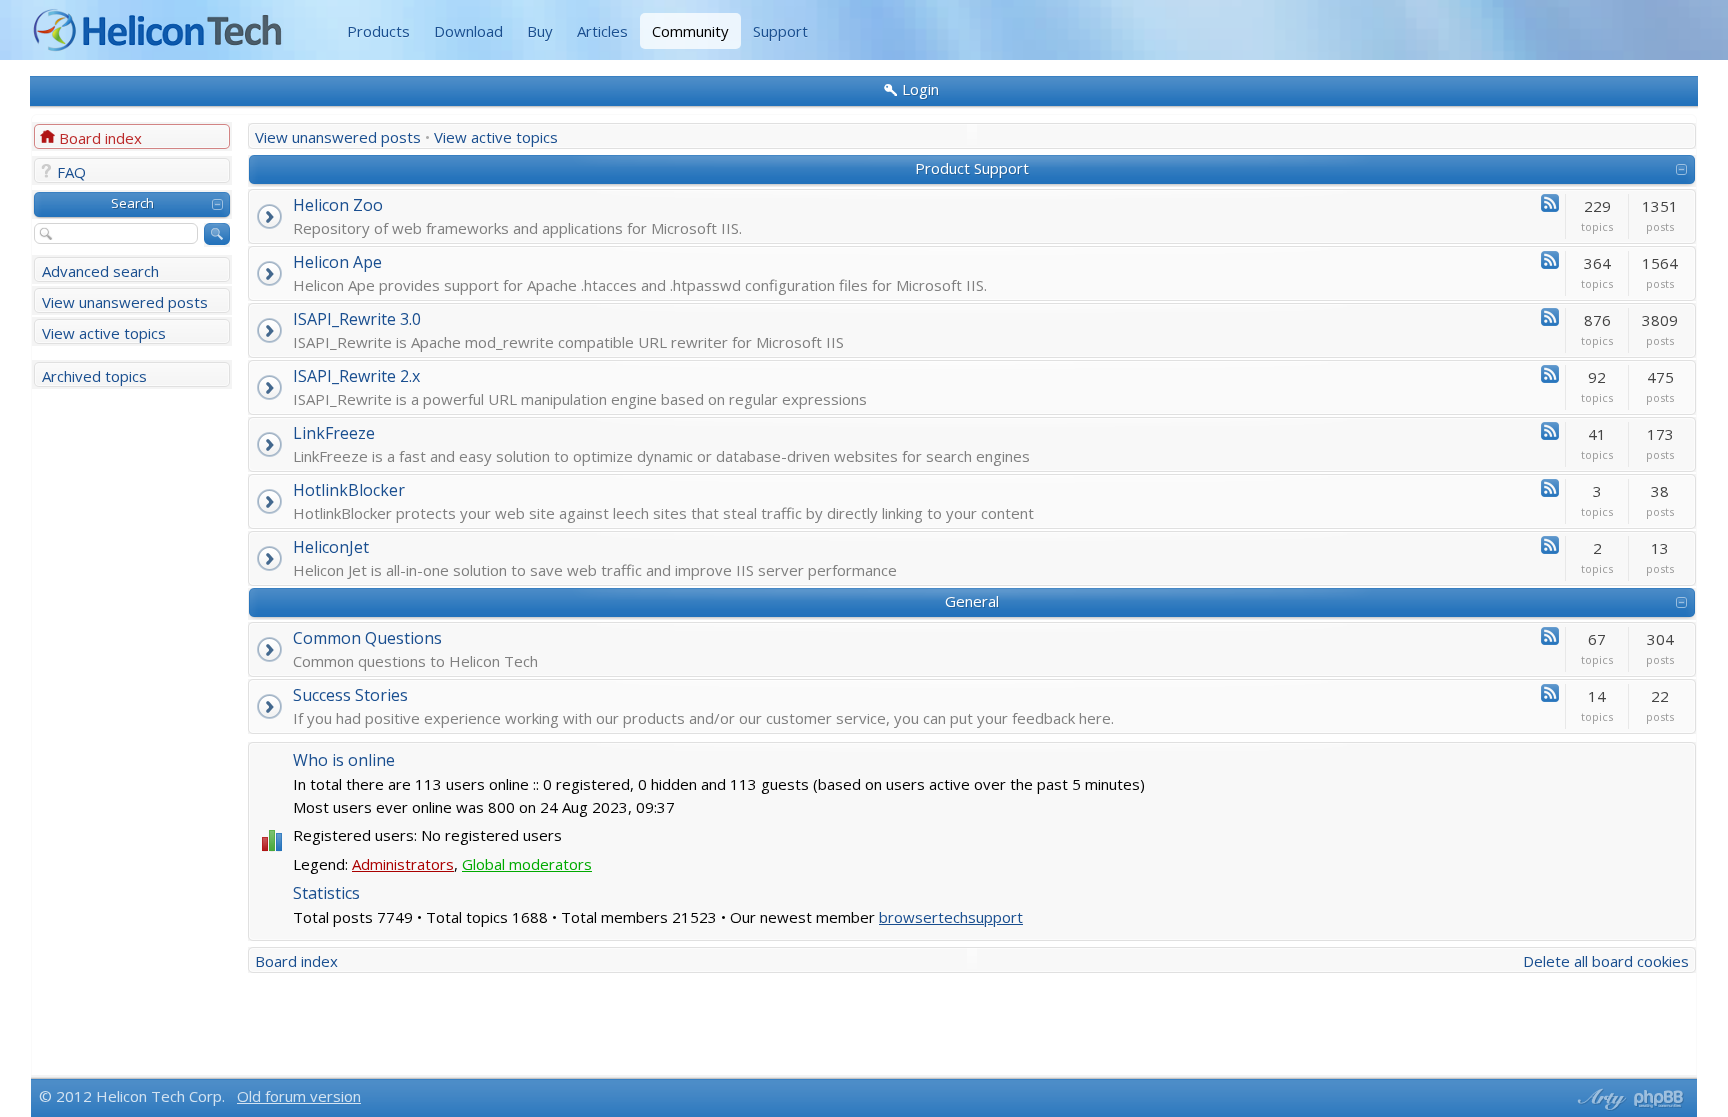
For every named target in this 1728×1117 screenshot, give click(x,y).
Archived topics (94, 376)
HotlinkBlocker (349, 490)
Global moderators (527, 864)
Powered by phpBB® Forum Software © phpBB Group (1659, 1099)
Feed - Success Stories (1550, 693)
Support (780, 31)
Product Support (972, 168)
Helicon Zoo (338, 205)
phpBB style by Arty (1599, 1099)
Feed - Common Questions (1550, 636)
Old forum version (299, 1096)
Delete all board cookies (1606, 961)
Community (690, 31)
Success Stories (350, 695)
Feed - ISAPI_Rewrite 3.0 (1550, 317)
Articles (602, 31)
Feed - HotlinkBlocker (1550, 488)
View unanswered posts (125, 302)
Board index (100, 138)
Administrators (403, 864)
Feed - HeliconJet (1550, 545)
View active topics (104, 333)
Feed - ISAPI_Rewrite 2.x (1550, 374)
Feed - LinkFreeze (1550, 431)
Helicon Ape (337, 262)
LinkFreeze (334, 433)
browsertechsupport (951, 917)
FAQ (71, 172)
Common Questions (367, 638)
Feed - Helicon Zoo (1550, 203)
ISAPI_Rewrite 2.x (356, 376)
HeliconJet (331, 547)
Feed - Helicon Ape (1550, 260)
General (972, 601)
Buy (540, 31)
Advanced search (100, 271)
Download (468, 31)
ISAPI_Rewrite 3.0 (357, 319)
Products (378, 31)
